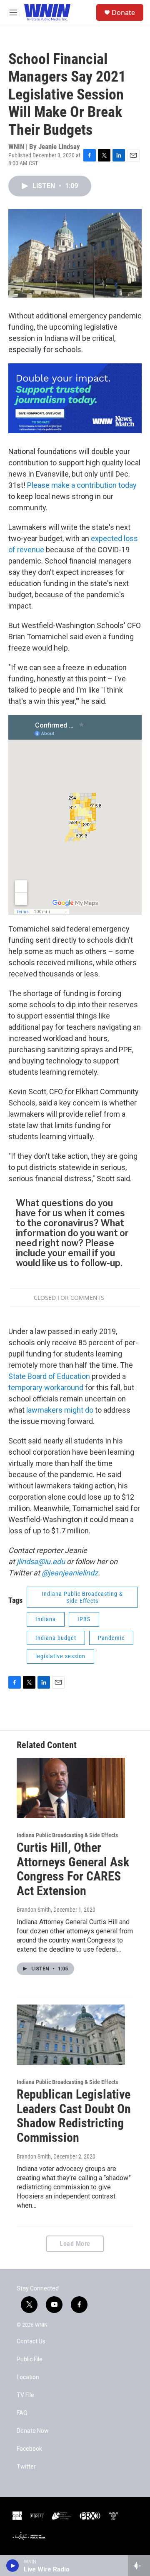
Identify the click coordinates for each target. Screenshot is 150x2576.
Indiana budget (56, 1638)
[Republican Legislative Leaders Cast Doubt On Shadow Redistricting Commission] (71, 2035)
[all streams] (139, 2566)
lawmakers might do (60, 1410)
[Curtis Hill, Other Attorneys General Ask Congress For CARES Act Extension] (71, 1788)
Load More (75, 2244)
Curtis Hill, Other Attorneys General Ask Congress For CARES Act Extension (73, 1869)
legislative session (60, 1656)
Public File (30, 2359)
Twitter (26, 2467)
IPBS (84, 1619)
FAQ (22, 2413)
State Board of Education (50, 1376)
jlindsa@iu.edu (41, 1561)
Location (28, 2377)
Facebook (29, 2449)
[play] (13, 2566)
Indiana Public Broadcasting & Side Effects (82, 1597)
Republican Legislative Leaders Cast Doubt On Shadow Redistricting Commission (74, 2116)
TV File (25, 2395)
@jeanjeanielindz (70, 1573)
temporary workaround (46, 1387)
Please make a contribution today (82, 485)
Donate (123, 12)
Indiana (46, 1619)
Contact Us (31, 2341)
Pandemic (111, 1638)
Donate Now (33, 2431)
